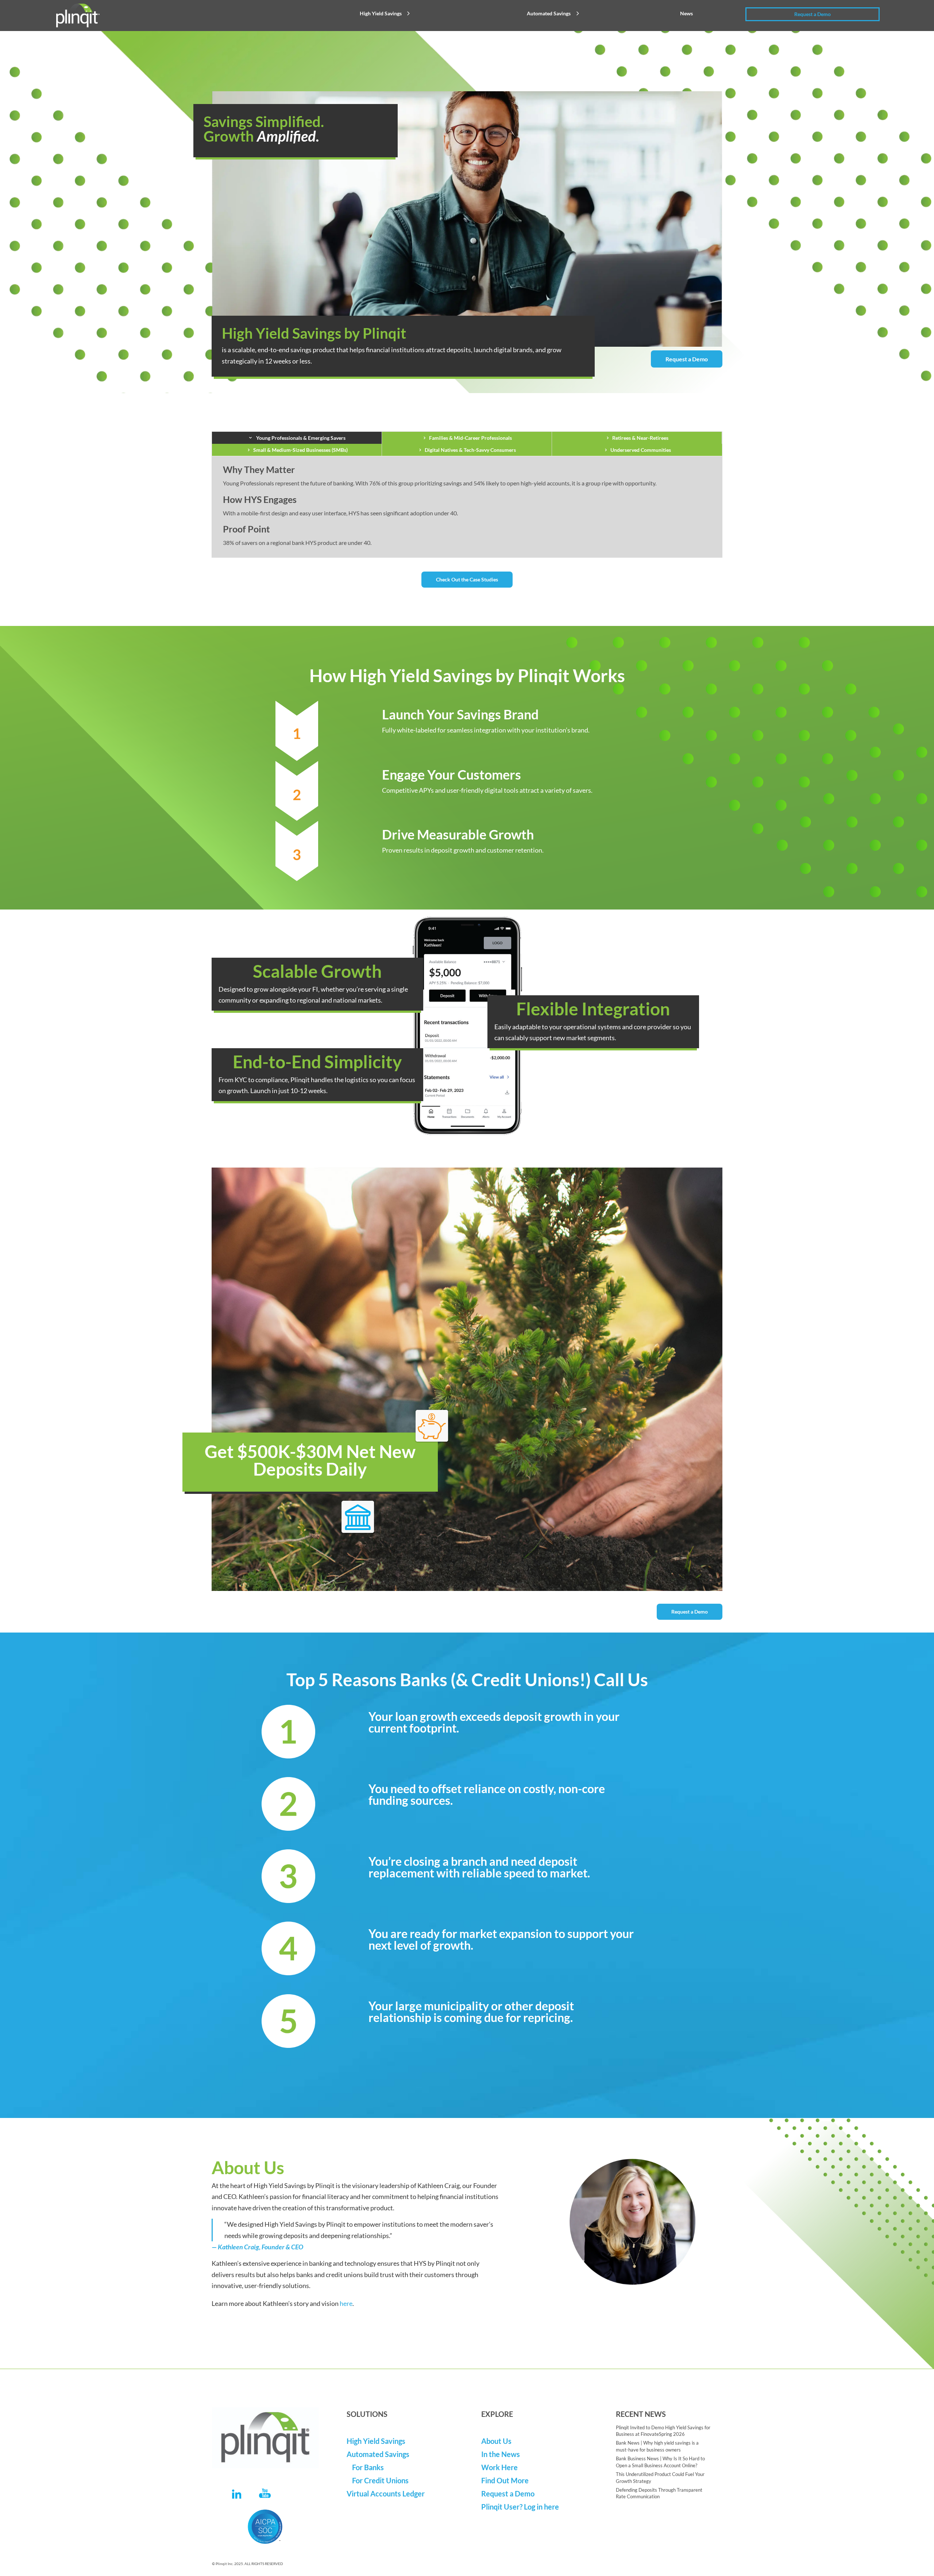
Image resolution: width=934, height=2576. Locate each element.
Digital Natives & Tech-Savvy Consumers (470, 450)
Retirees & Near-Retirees (640, 438)
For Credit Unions (380, 2480)
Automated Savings (549, 13)
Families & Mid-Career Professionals (470, 438)
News (686, 13)
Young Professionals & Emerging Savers (300, 438)
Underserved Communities (641, 450)
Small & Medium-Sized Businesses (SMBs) (300, 450)
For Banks (368, 2467)
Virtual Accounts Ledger (386, 2494)
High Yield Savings (381, 13)
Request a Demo (813, 14)
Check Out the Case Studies (467, 579)
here (346, 2303)
